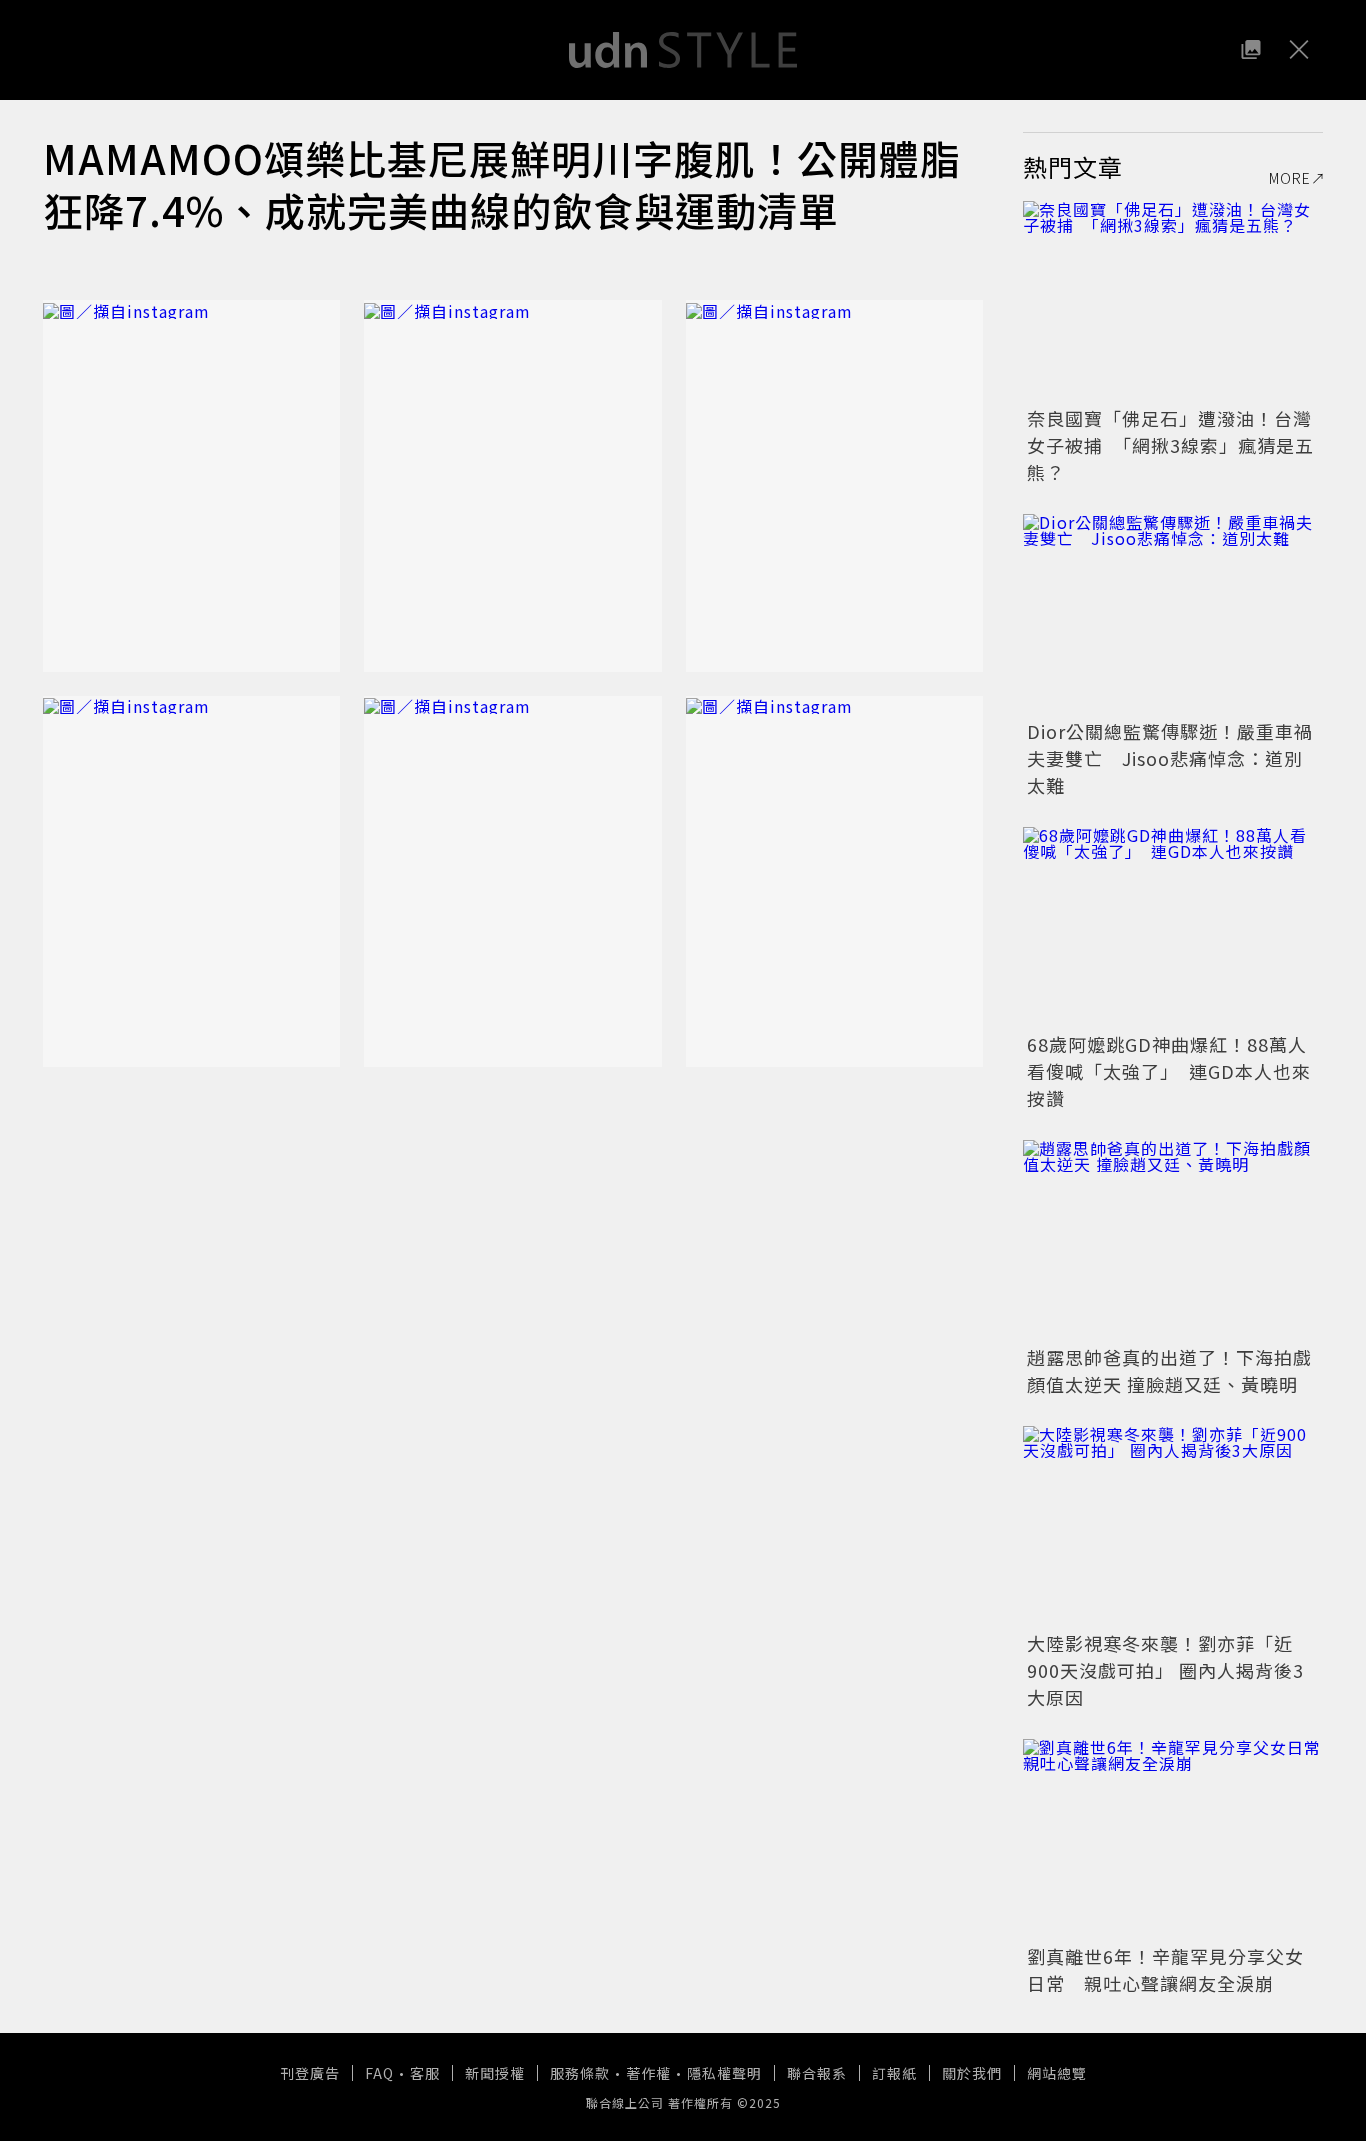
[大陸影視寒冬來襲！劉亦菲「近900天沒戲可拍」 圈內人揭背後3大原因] (1173, 1526)
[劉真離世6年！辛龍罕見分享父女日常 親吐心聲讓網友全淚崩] (1173, 1839)
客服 (425, 2073)
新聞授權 (495, 2073)
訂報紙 (894, 2073)
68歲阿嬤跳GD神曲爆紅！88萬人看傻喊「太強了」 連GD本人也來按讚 (1169, 1071)
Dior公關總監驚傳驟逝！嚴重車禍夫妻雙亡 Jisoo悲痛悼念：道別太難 (1170, 758)
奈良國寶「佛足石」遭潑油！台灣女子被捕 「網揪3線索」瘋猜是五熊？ (1170, 445)
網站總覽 (1057, 2073)
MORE (1290, 178)
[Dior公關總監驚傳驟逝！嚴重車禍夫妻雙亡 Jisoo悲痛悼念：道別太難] (1173, 614)
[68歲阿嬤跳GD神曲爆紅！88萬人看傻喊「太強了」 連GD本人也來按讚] (1173, 927)
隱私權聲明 (724, 2073)
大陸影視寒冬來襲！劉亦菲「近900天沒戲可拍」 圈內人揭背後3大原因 (1165, 1670)
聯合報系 (817, 2073)
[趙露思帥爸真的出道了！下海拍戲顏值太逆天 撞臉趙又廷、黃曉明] (1173, 1240)
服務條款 (580, 2073)
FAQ (379, 2073)
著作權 (648, 2073)
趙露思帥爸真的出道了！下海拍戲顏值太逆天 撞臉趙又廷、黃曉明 (1169, 1370)
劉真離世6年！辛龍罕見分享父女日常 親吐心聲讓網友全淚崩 (1165, 1969)
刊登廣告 (310, 2073)
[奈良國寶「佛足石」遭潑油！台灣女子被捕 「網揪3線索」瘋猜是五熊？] (1173, 301)
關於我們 (972, 2073)
